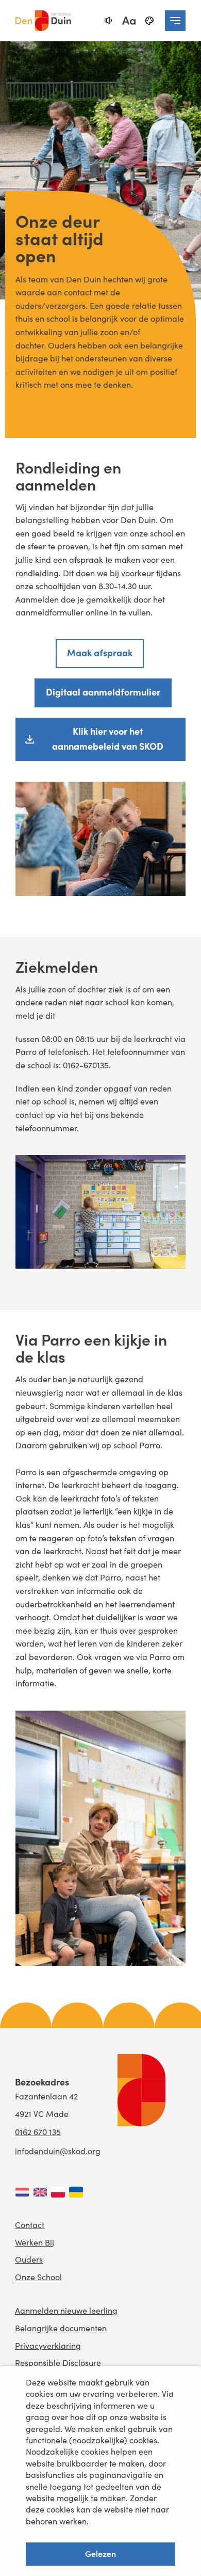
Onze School (38, 2277)
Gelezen (100, 2553)
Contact (30, 2225)
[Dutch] (22, 2192)
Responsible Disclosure (58, 2362)
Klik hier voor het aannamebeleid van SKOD (108, 738)
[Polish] (58, 2192)
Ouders (29, 2259)
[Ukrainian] (76, 2192)
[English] (40, 2192)
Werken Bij (35, 2242)
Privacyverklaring (48, 2345)
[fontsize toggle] (129, 21)
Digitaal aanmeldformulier (103, 692)
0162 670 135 (38, 2132)
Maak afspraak (100, 652)
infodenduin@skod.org (58, 2151)
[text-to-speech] (108, 21)
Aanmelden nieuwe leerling (66, 2310)
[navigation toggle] (175, 21)
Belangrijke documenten (61, 2328)
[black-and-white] (149, 21)
